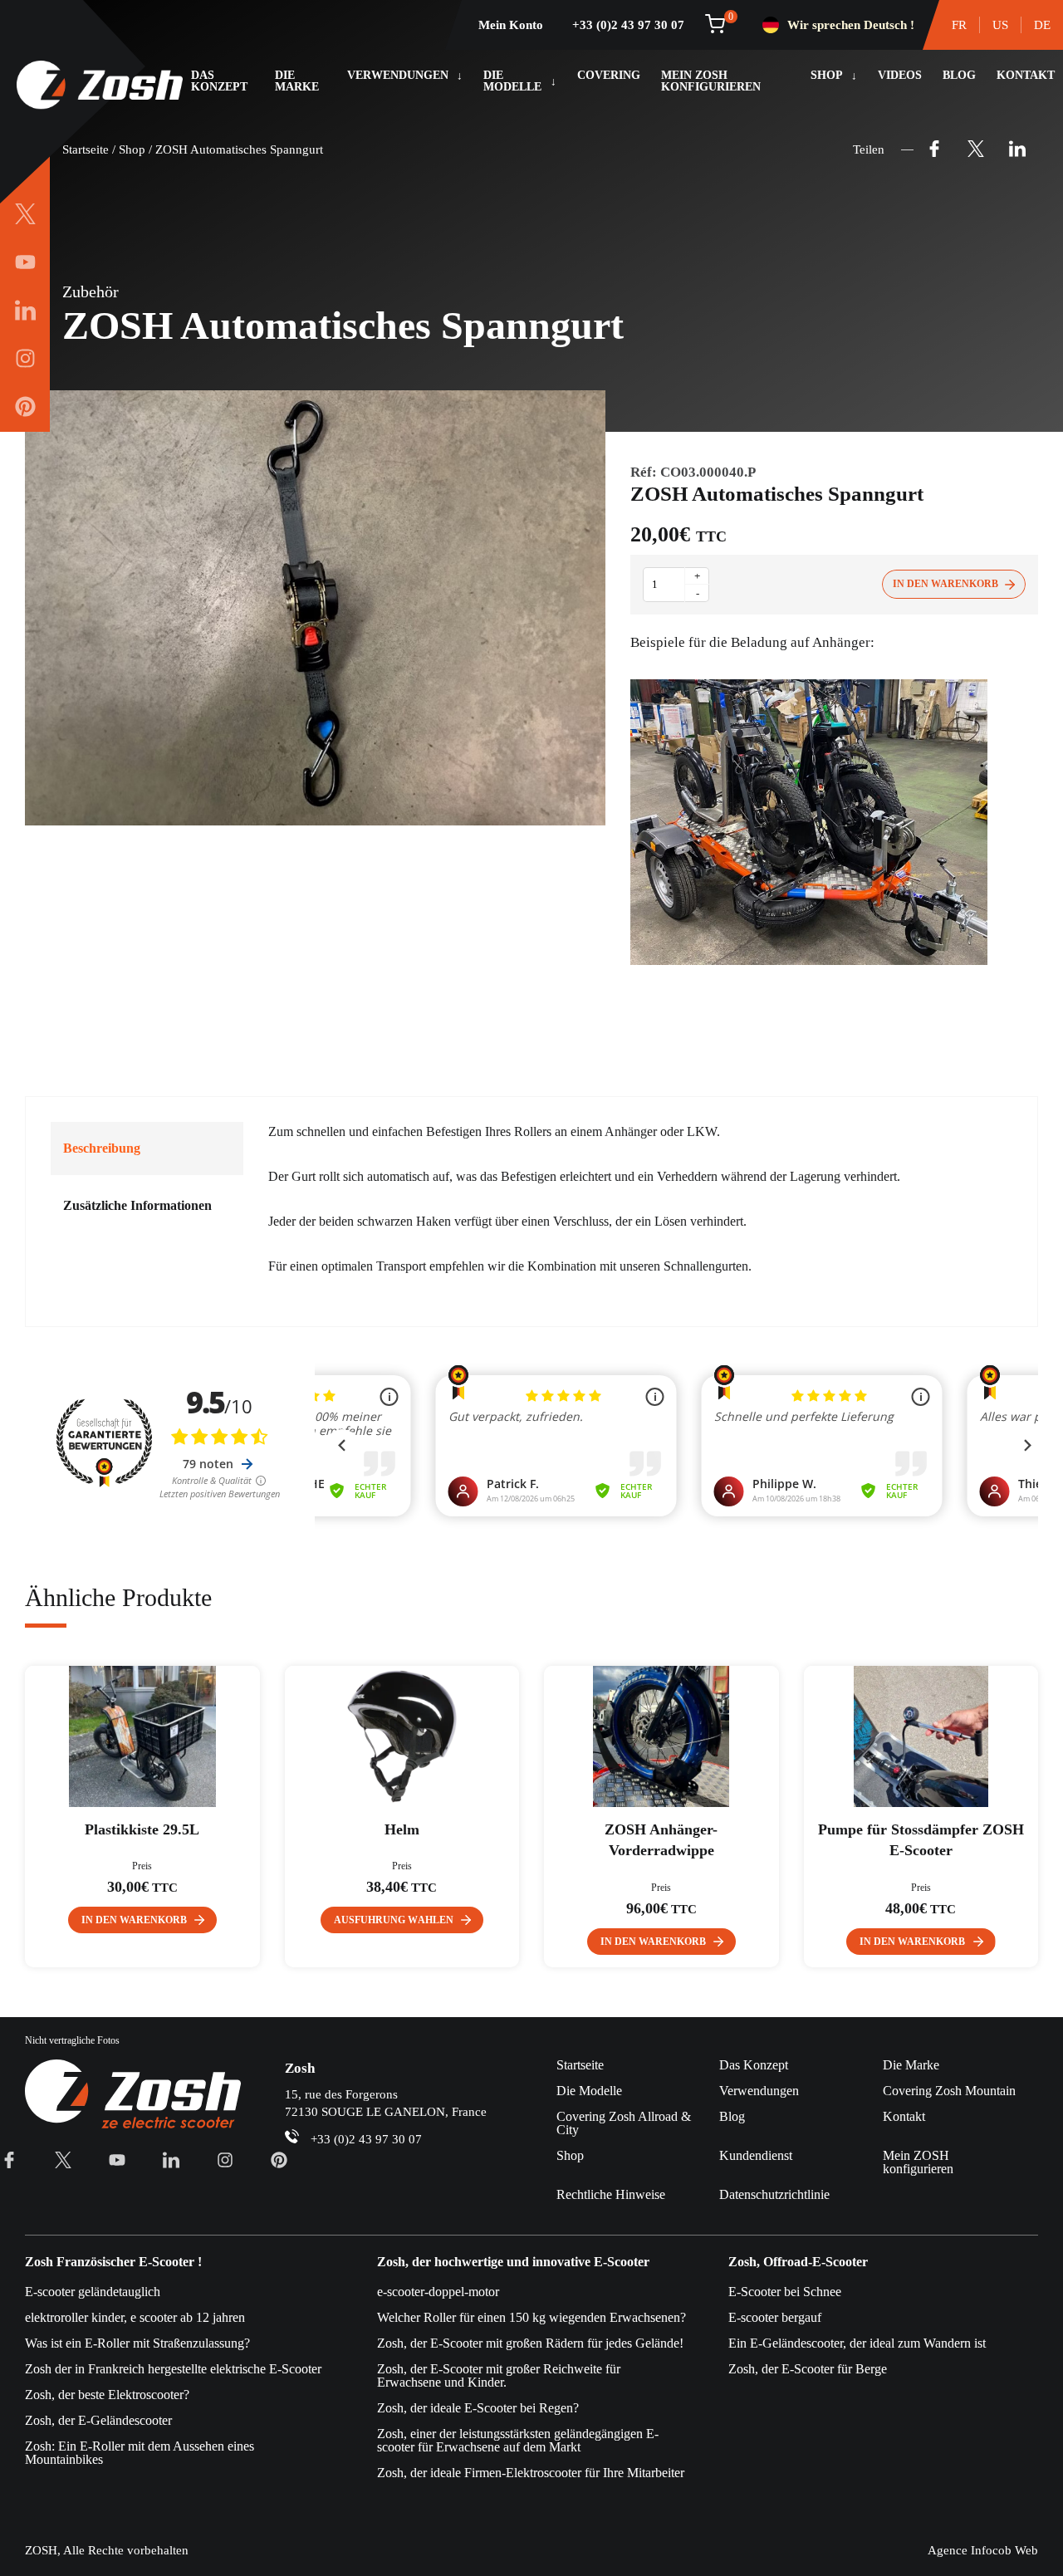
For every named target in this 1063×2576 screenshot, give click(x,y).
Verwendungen (398, 76)
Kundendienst (756, 2155)
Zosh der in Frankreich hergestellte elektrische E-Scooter (173, 2369)
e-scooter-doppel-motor (438, 2292)
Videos (900, 76)
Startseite (86, 149)
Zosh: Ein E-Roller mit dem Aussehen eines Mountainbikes (140, 2453)
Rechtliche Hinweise (611, 2194)
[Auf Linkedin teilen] (1017, 149)
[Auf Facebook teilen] (934, 149)
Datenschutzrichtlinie (774, 2194)
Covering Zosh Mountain (949, 2091)
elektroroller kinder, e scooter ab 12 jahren (135, 2317)
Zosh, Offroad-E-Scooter (798, 2262)
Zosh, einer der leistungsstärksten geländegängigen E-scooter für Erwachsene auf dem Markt (518, 2440)
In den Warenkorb (945, 584)
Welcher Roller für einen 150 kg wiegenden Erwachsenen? (531, 2317)
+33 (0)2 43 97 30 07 (628, 25)
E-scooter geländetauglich (93, 2292)
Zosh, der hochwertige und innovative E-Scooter (513, 2262)
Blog (959, 76)
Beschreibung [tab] (102, 1148)
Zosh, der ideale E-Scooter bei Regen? (478, 2408)
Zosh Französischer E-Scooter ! (113, 2262)
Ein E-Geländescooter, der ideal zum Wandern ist (857, 2343)
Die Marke (297, 81)
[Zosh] (100, 86)
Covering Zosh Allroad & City (624, 2123)
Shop (827, 76)
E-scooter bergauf (775, 2317)
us (1000, 25)
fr (959, 25)
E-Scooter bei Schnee (785, 2292)
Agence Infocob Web (983, 2550)
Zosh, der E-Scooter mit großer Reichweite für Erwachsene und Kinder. (499, 2375)
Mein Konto (511, 25)
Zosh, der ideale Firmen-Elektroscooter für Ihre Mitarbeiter (531, 2473)
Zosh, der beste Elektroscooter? (107, 2395)
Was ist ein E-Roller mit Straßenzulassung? (137, 2343)
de (1042, 25)
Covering (609, 76)
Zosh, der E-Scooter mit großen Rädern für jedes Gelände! (530, 2343)
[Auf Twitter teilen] (976, 149)
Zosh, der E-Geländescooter (98, 2420)
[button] (143, 1920)
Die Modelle (512, 81)
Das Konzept (219, 81)
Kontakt (1026, 76)
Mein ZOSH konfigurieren (711, 81)
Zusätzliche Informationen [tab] (137, 1205)
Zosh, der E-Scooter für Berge (808, 2369)
